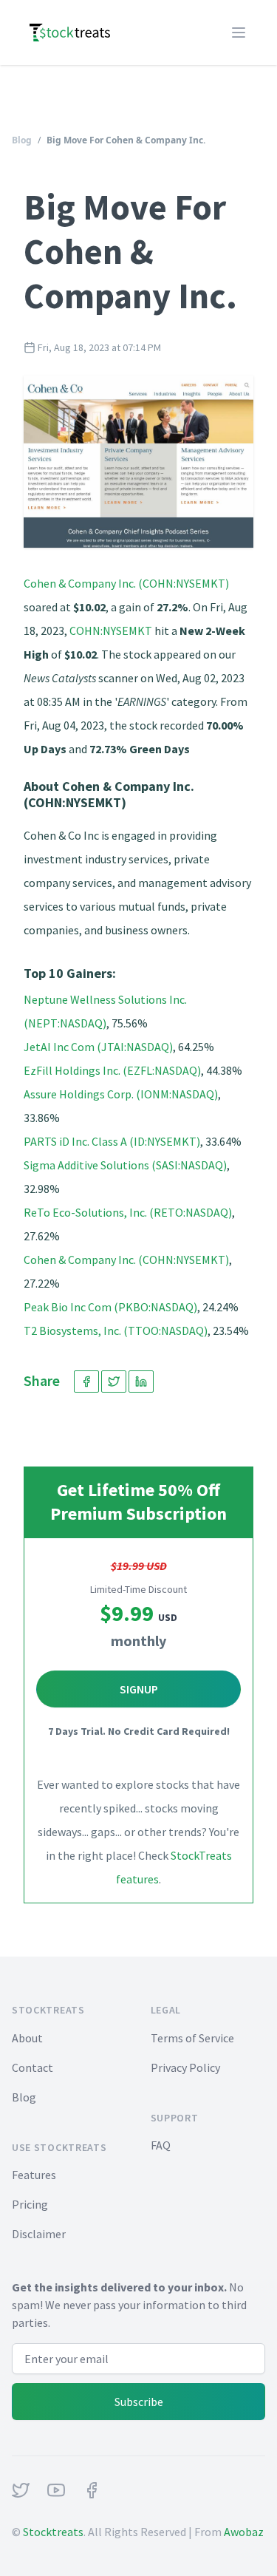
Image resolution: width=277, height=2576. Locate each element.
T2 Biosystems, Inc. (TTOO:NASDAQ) (116, 1331)
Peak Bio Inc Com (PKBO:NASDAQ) (110, 1307)
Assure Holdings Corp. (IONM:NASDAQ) (121, 1094)
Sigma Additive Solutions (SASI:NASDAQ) (125, 1165)
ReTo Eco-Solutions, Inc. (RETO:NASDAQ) (128, 1212)
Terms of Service (192, 2038)
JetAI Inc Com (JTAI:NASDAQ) (98, 1047)
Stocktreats (53, 2532)
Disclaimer (39, 2234)
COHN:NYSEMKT (111, 631)
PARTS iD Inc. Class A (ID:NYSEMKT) (112, 1141)
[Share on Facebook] (86, 1382)
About (27, 2038)
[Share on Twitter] (114, 1382)
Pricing (30, 2204)
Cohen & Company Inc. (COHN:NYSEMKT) (126, 583)
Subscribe (139, 2402)
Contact (33, 2067)
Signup (139, 1689)
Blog (22, 140)
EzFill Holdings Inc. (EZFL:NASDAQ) (112, 1070)
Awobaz (244, 2532)
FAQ (161, 2145)
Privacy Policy (185, 2067)
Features (34, 2175)
